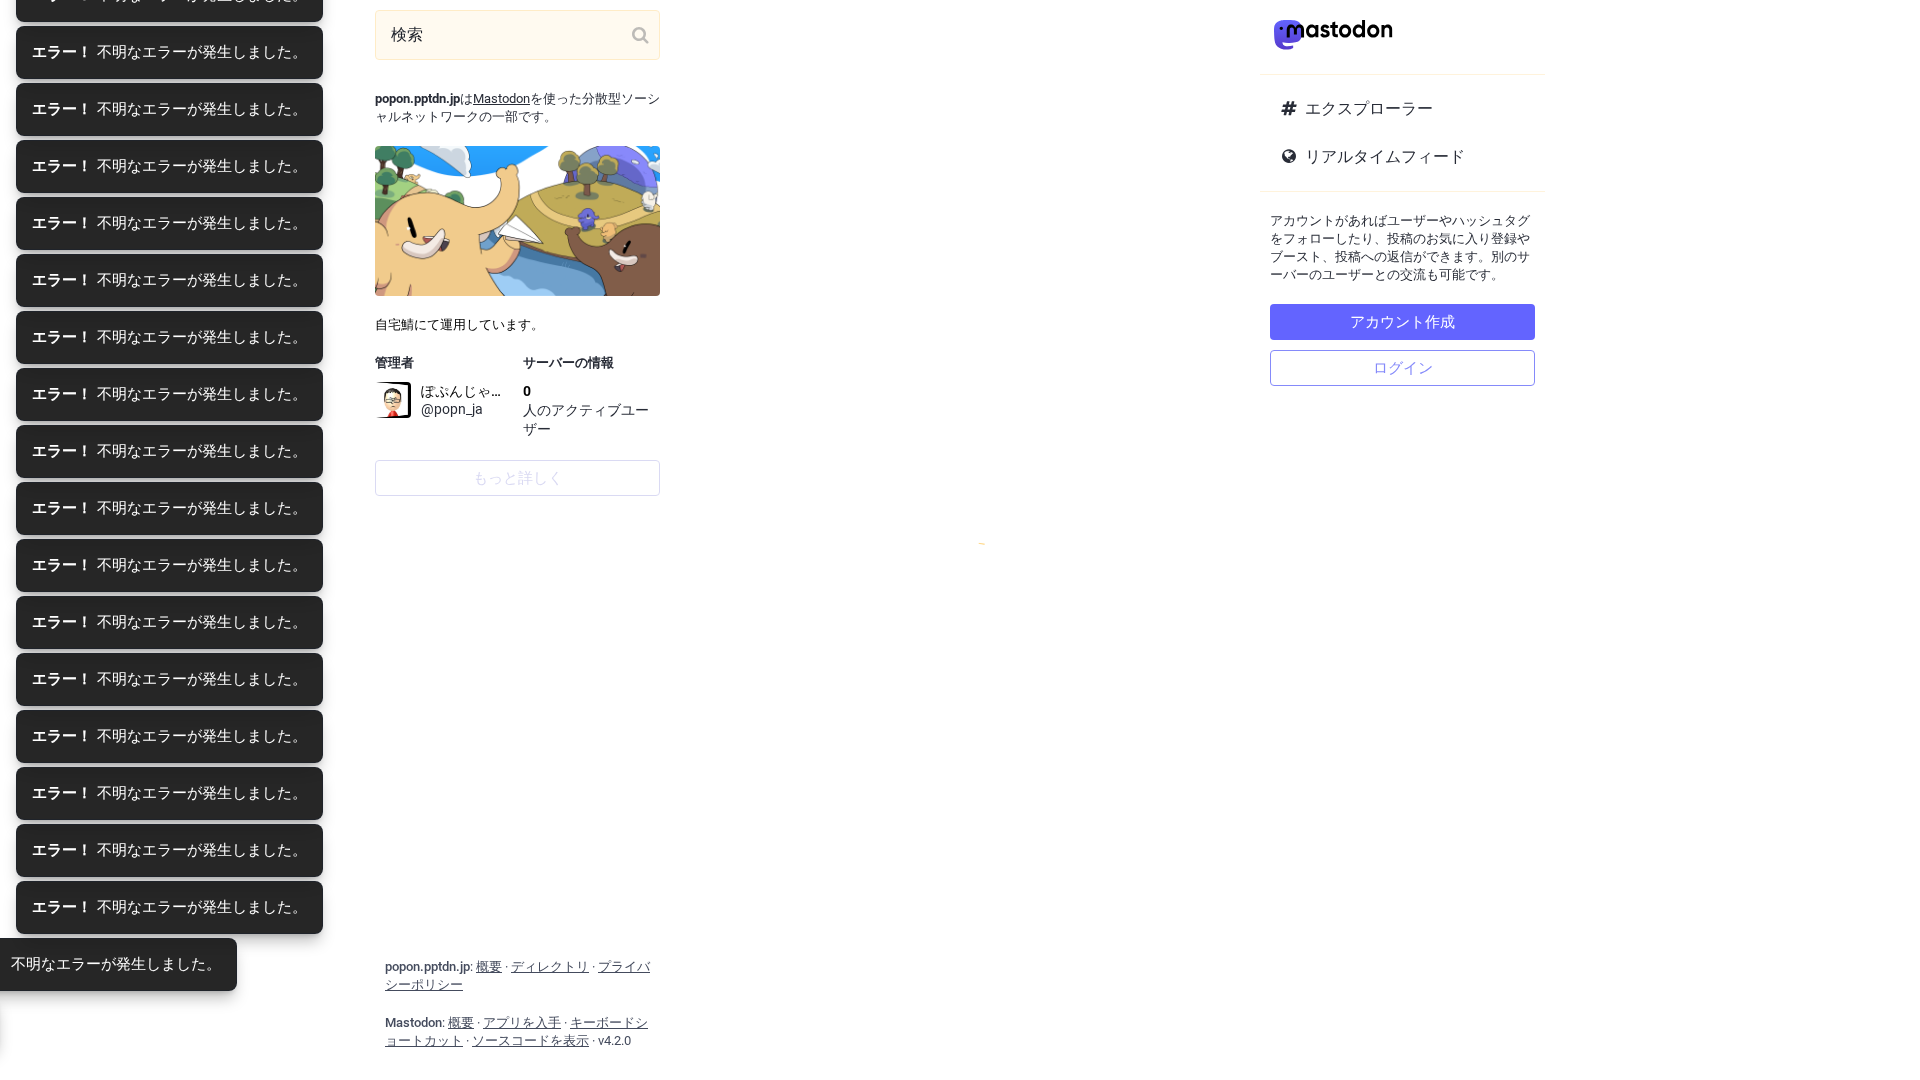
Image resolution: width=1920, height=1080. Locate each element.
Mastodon (501, 98)
